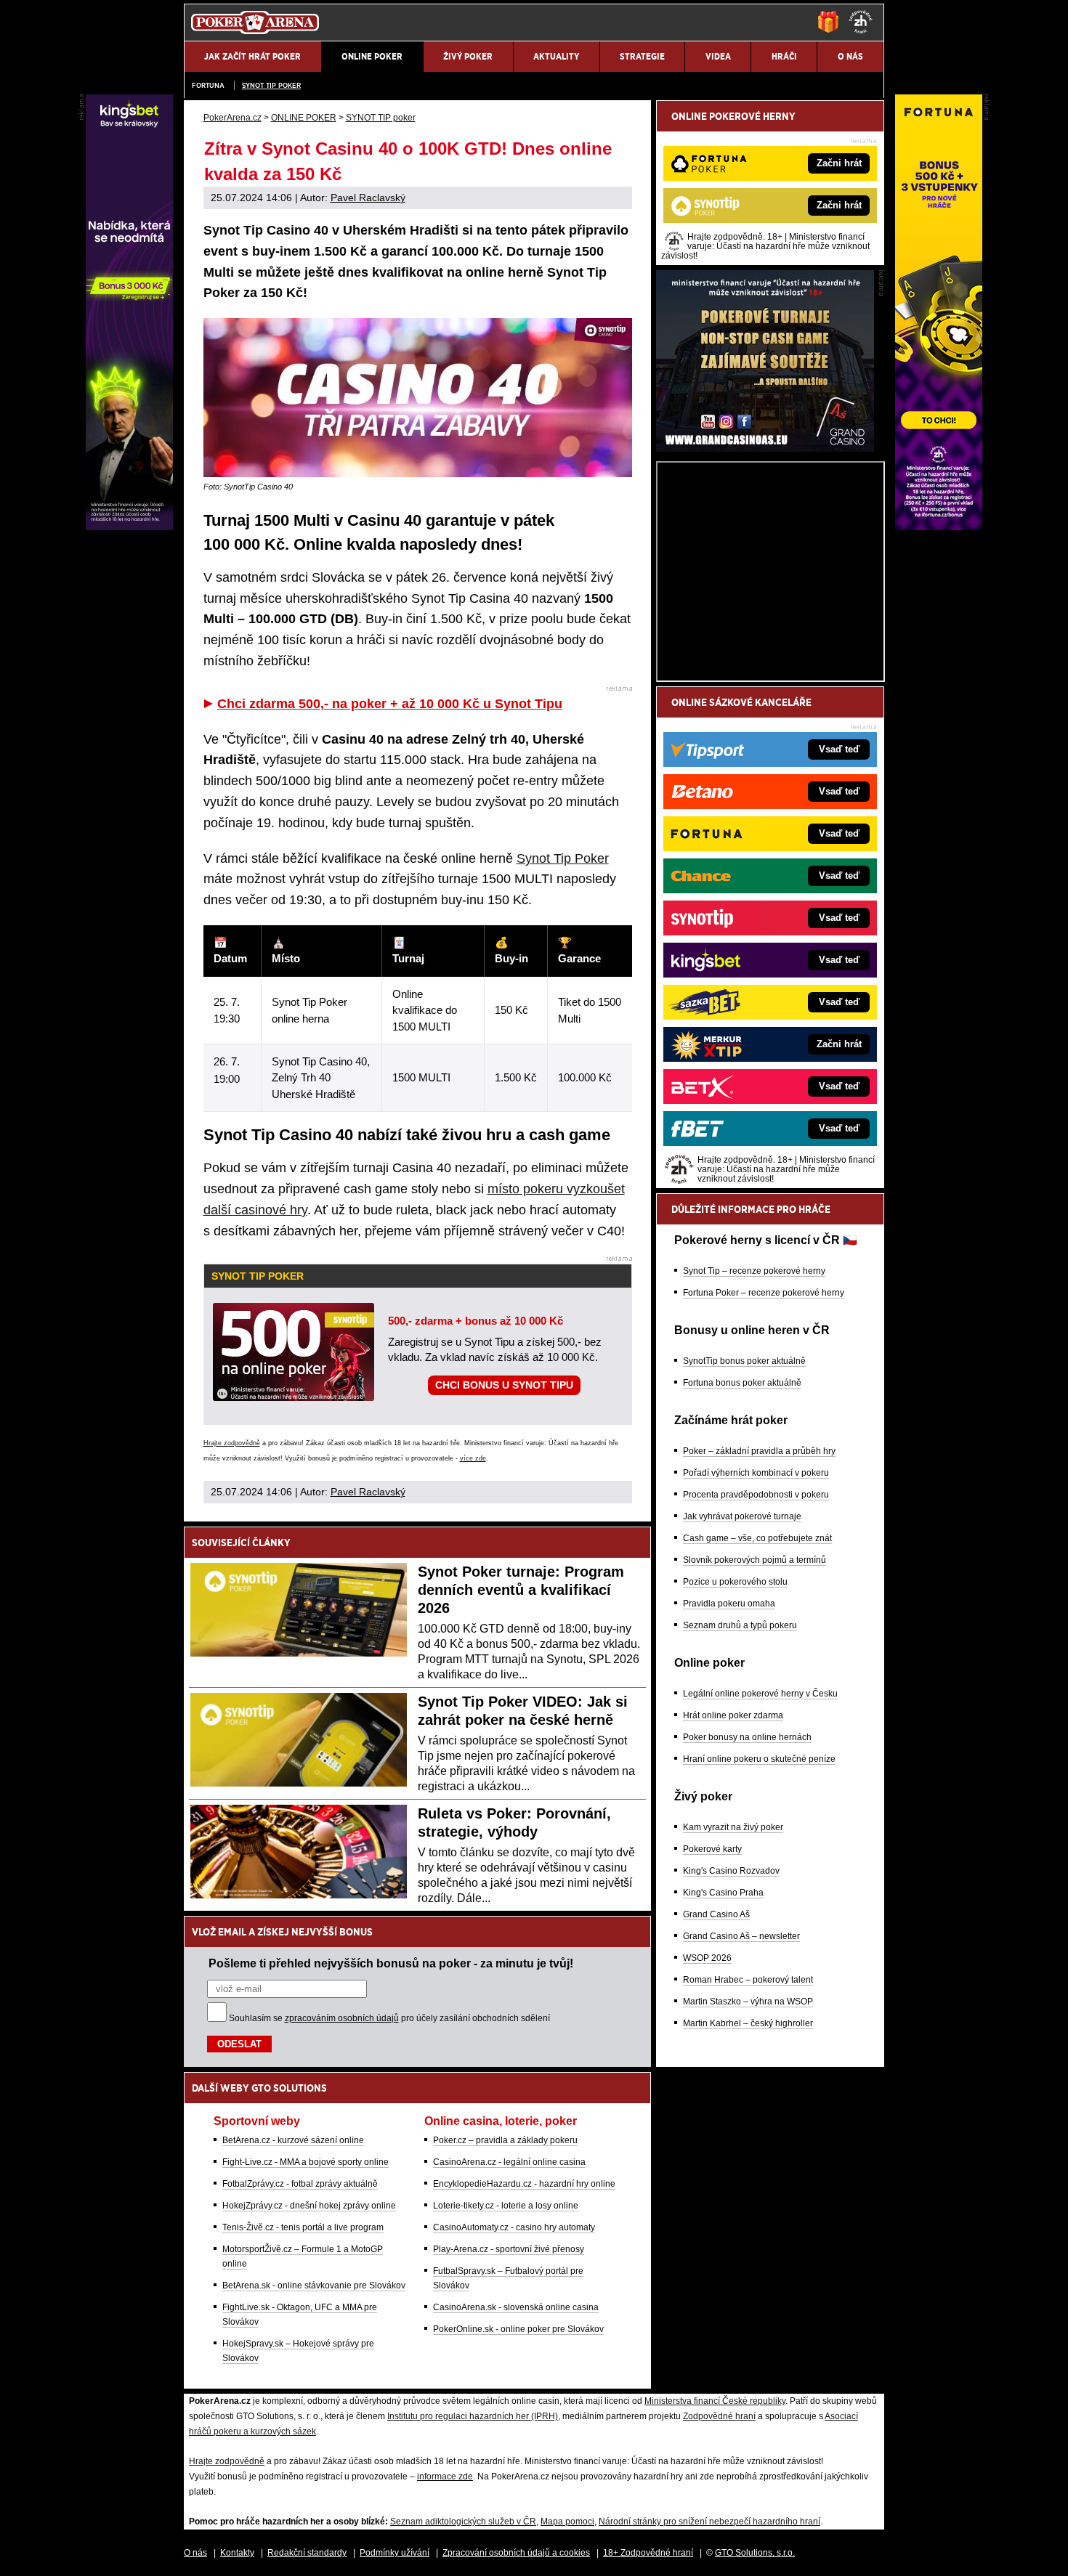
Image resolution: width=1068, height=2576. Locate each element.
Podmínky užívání (395, 2553)
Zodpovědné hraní (719, 2416)
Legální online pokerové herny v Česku (760, 1694)
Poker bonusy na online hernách (747, 1737)
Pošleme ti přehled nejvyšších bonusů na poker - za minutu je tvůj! (391, 1963)
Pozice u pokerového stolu (735, 1582)
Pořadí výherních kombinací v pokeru (756, 1473)
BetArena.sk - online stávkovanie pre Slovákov (314, 2286)
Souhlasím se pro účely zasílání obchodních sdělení (389, 2018)
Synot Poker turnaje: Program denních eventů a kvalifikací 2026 (521, 1590)
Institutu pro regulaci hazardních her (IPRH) (473, 2416)
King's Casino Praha (723, 1893)
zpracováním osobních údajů (342, 2018)
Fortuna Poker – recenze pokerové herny (764, 1293)
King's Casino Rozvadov (731, 1871)
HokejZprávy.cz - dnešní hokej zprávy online (309, 2206)
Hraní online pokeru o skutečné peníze (759, 1759)
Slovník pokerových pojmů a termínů (755, 1560)
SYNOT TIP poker (271, 85)
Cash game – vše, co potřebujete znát (757, 1538)
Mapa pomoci (567, 2522)
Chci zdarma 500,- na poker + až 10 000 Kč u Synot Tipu (390, 704)
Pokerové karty (712, 1849)
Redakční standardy (307, 2553)
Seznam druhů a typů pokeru (740, 1625)
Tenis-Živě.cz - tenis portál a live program (303, 2227)
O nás (195, 2553)
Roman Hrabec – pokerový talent (748, 1980)
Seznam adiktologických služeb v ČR (463, 2522)
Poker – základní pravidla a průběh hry (759, 1451)
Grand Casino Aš (716, 1914)
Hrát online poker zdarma (733, 1715)
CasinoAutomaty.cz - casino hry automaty (514, 2227)
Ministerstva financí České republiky (715, 2401)
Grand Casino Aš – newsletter (741, 1936)
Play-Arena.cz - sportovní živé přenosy (509, 2249)
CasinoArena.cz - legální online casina (509, 2162)
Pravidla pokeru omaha (729, 1604)
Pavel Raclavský (368, 198)
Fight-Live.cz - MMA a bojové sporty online (306, 2162)
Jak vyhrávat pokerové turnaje (742, 1516)
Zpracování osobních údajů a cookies (516, 2553)
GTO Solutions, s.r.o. (755, 2553)
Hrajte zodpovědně (232, 1443)
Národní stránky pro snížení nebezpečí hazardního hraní (709, 2522)
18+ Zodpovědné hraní (648, 2553)
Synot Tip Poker (563, 858)
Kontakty (237, 2553)
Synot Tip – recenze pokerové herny (754, 1271)
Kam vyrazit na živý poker (733, 1827)
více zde (473, 1458)
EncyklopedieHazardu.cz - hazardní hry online (524, 2184)
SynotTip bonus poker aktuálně (744, 1361)
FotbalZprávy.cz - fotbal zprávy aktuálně (300, 2184)
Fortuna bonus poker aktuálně (742, 1383)
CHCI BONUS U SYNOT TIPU (504, 1385)
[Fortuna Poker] (939, 527)
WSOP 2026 (707, 1958)
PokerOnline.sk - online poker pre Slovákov (518, 2329)
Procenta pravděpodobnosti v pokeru (756, 1495)
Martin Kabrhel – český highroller (748, 2023)
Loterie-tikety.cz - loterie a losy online (506, 2206)
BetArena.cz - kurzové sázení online (293, 2140)
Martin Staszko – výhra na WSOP (748, 2002)
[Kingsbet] (129, 527)
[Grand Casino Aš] (765, 448)
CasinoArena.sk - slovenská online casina (516, 2307)
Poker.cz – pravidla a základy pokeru (505, 2140)
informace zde (445, 2477)
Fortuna (208, 85)
